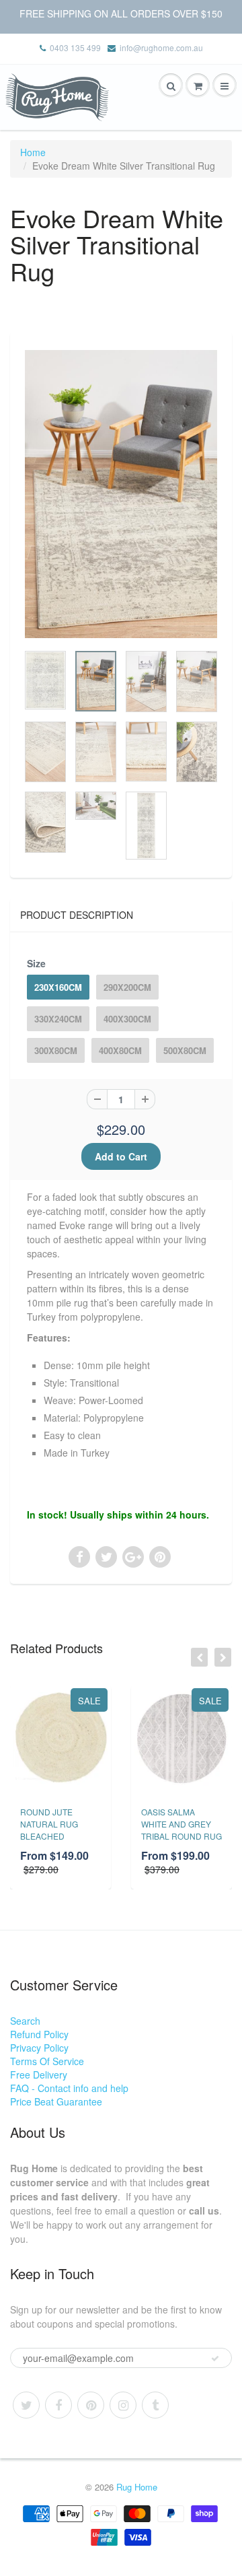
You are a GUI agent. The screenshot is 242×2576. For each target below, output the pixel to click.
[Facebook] (58, 2405)
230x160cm (58, 987)
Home (33, 152)
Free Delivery (39, 2075)
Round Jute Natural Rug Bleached (49, 1824)
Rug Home (137, 2487)
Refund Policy (39, 2034)
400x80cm (120, 1050)
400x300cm (127, 1019)
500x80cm (185, 1050)
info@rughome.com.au (161, 47)
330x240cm (58, 1019)
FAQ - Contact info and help (69, 2088)
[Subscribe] (215, 2359)
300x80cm (56, 1050)
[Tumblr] (155, 2405)
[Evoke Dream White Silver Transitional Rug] (121, 494)
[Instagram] (123, 2405)
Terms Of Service (47, 2061)
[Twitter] (26, 2405)
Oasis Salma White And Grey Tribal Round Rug (182, 1824)
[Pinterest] (91, 2405)
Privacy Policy (39, 2048)
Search (25, 2021)
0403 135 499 (75, 47)
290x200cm (127, 987)
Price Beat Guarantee (56, 2101)
